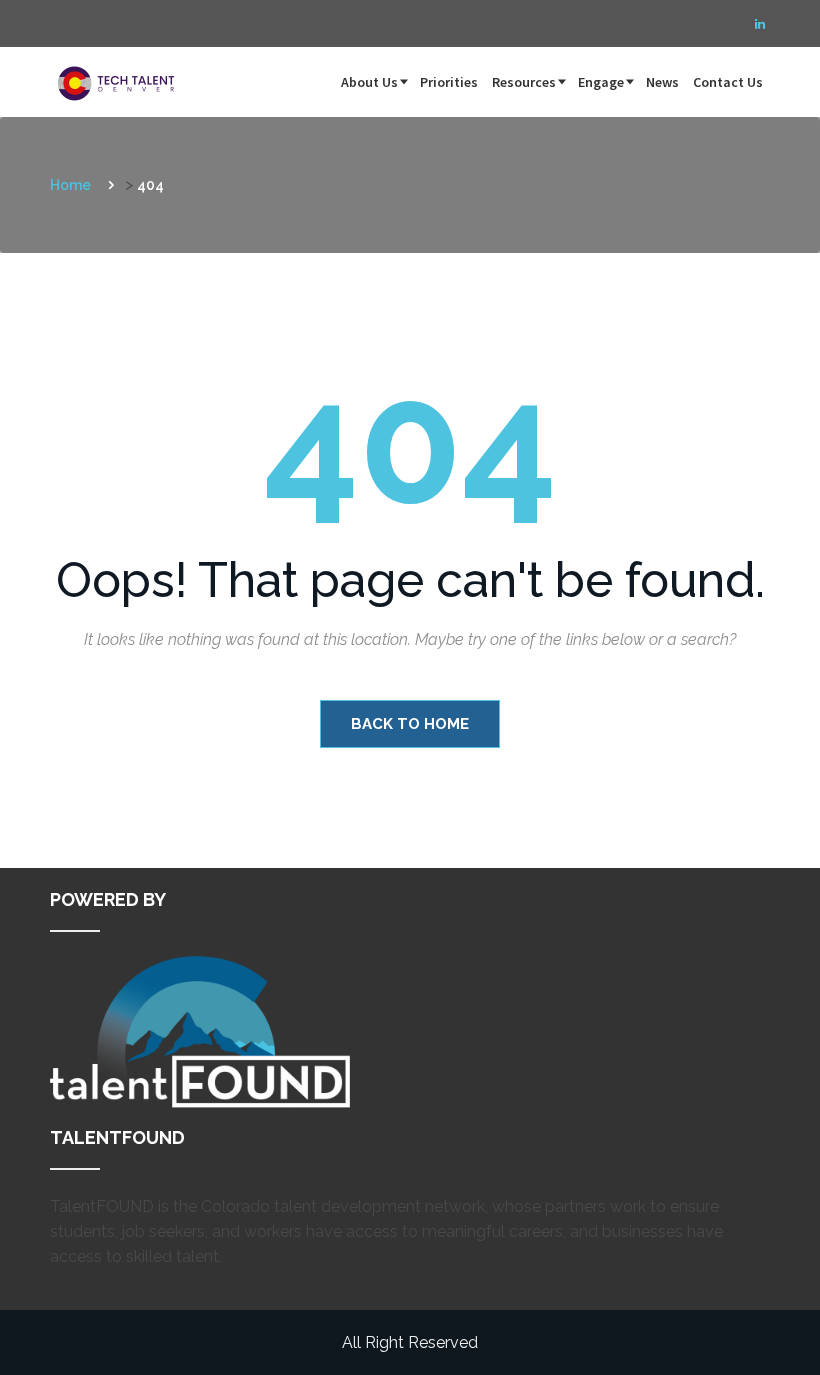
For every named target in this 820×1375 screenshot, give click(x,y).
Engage (601, 82)
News (662, 82)
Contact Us (728, 82)
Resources (524, 82)
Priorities (449, 82)
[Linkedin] (760, 24)
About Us (369, 82)
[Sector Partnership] (120, 72)
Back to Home (410, 724)
